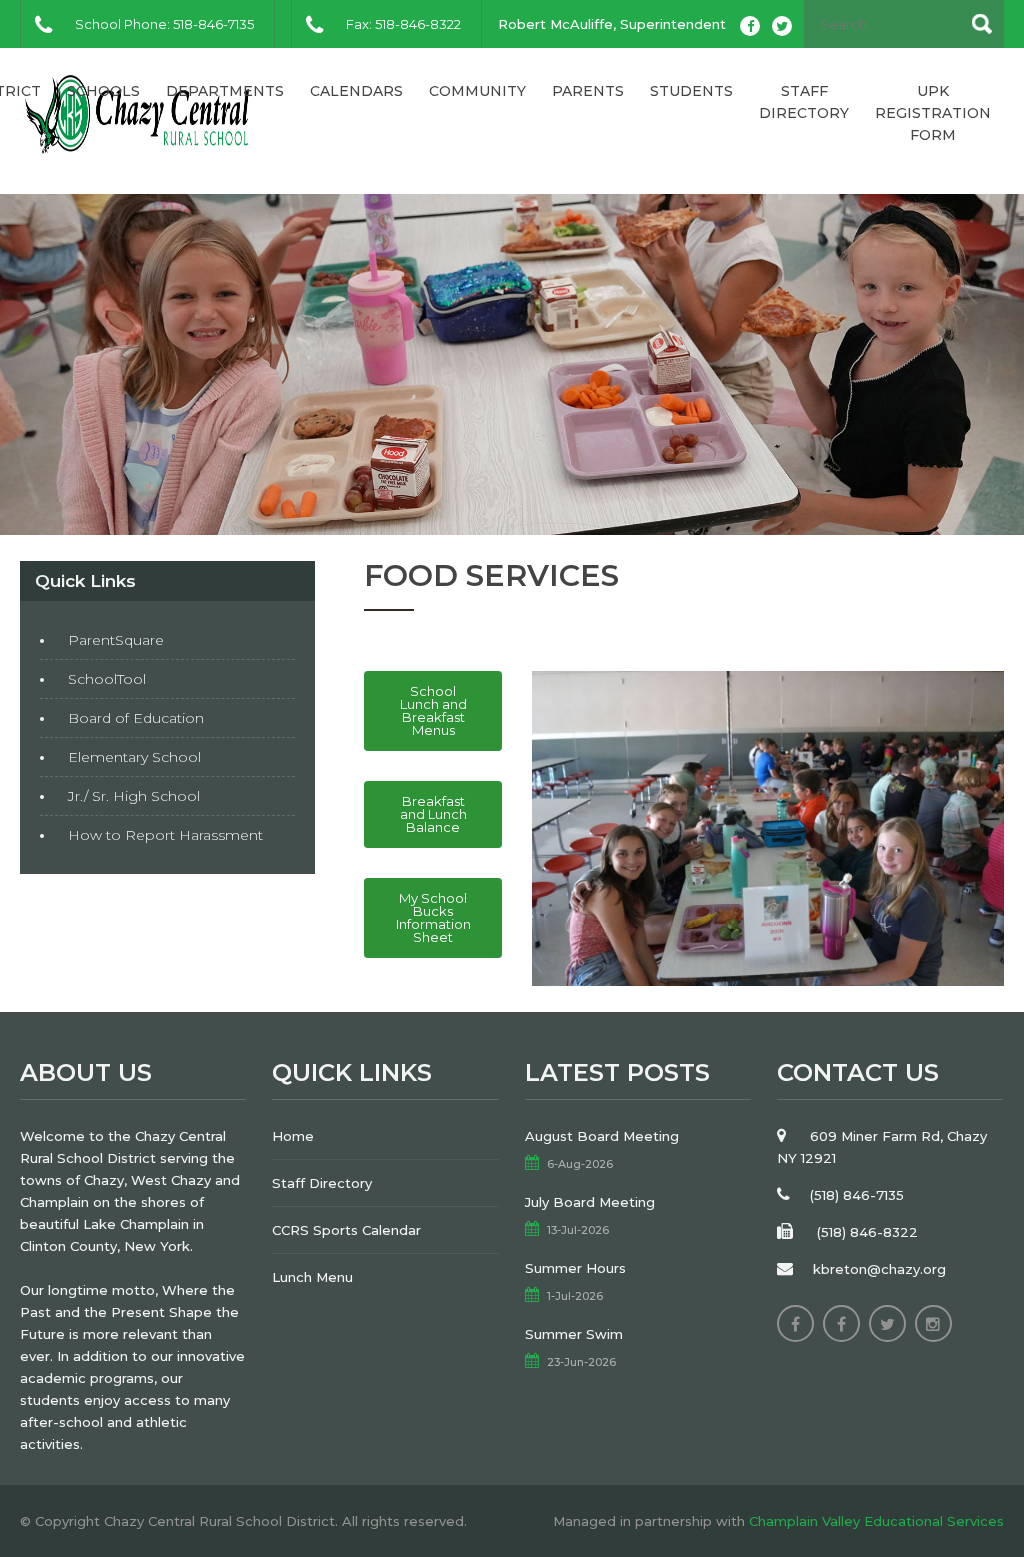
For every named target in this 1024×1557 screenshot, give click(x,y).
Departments (225, 91)
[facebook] (750, 26)
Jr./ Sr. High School (134, 796)
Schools (103, 91)
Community (477, 91)
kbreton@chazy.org (879, 1269)
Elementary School (134, 757)
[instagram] (933, 1323)
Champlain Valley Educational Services (876, 1521)
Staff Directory (804, 102)
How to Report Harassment (165, 835)
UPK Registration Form (933, 113)
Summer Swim (574, 1334)
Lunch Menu (312, 1277)
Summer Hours (575, 1268)
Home (293, 1136)
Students (691, 91)
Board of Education (136, 718)
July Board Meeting (590, 1202)
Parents (588, 91)
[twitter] (782, 26)
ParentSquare (116, 640)
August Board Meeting (602, 1136)
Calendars (356, 91)
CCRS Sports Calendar (346, 1230)
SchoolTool (107, 679)
